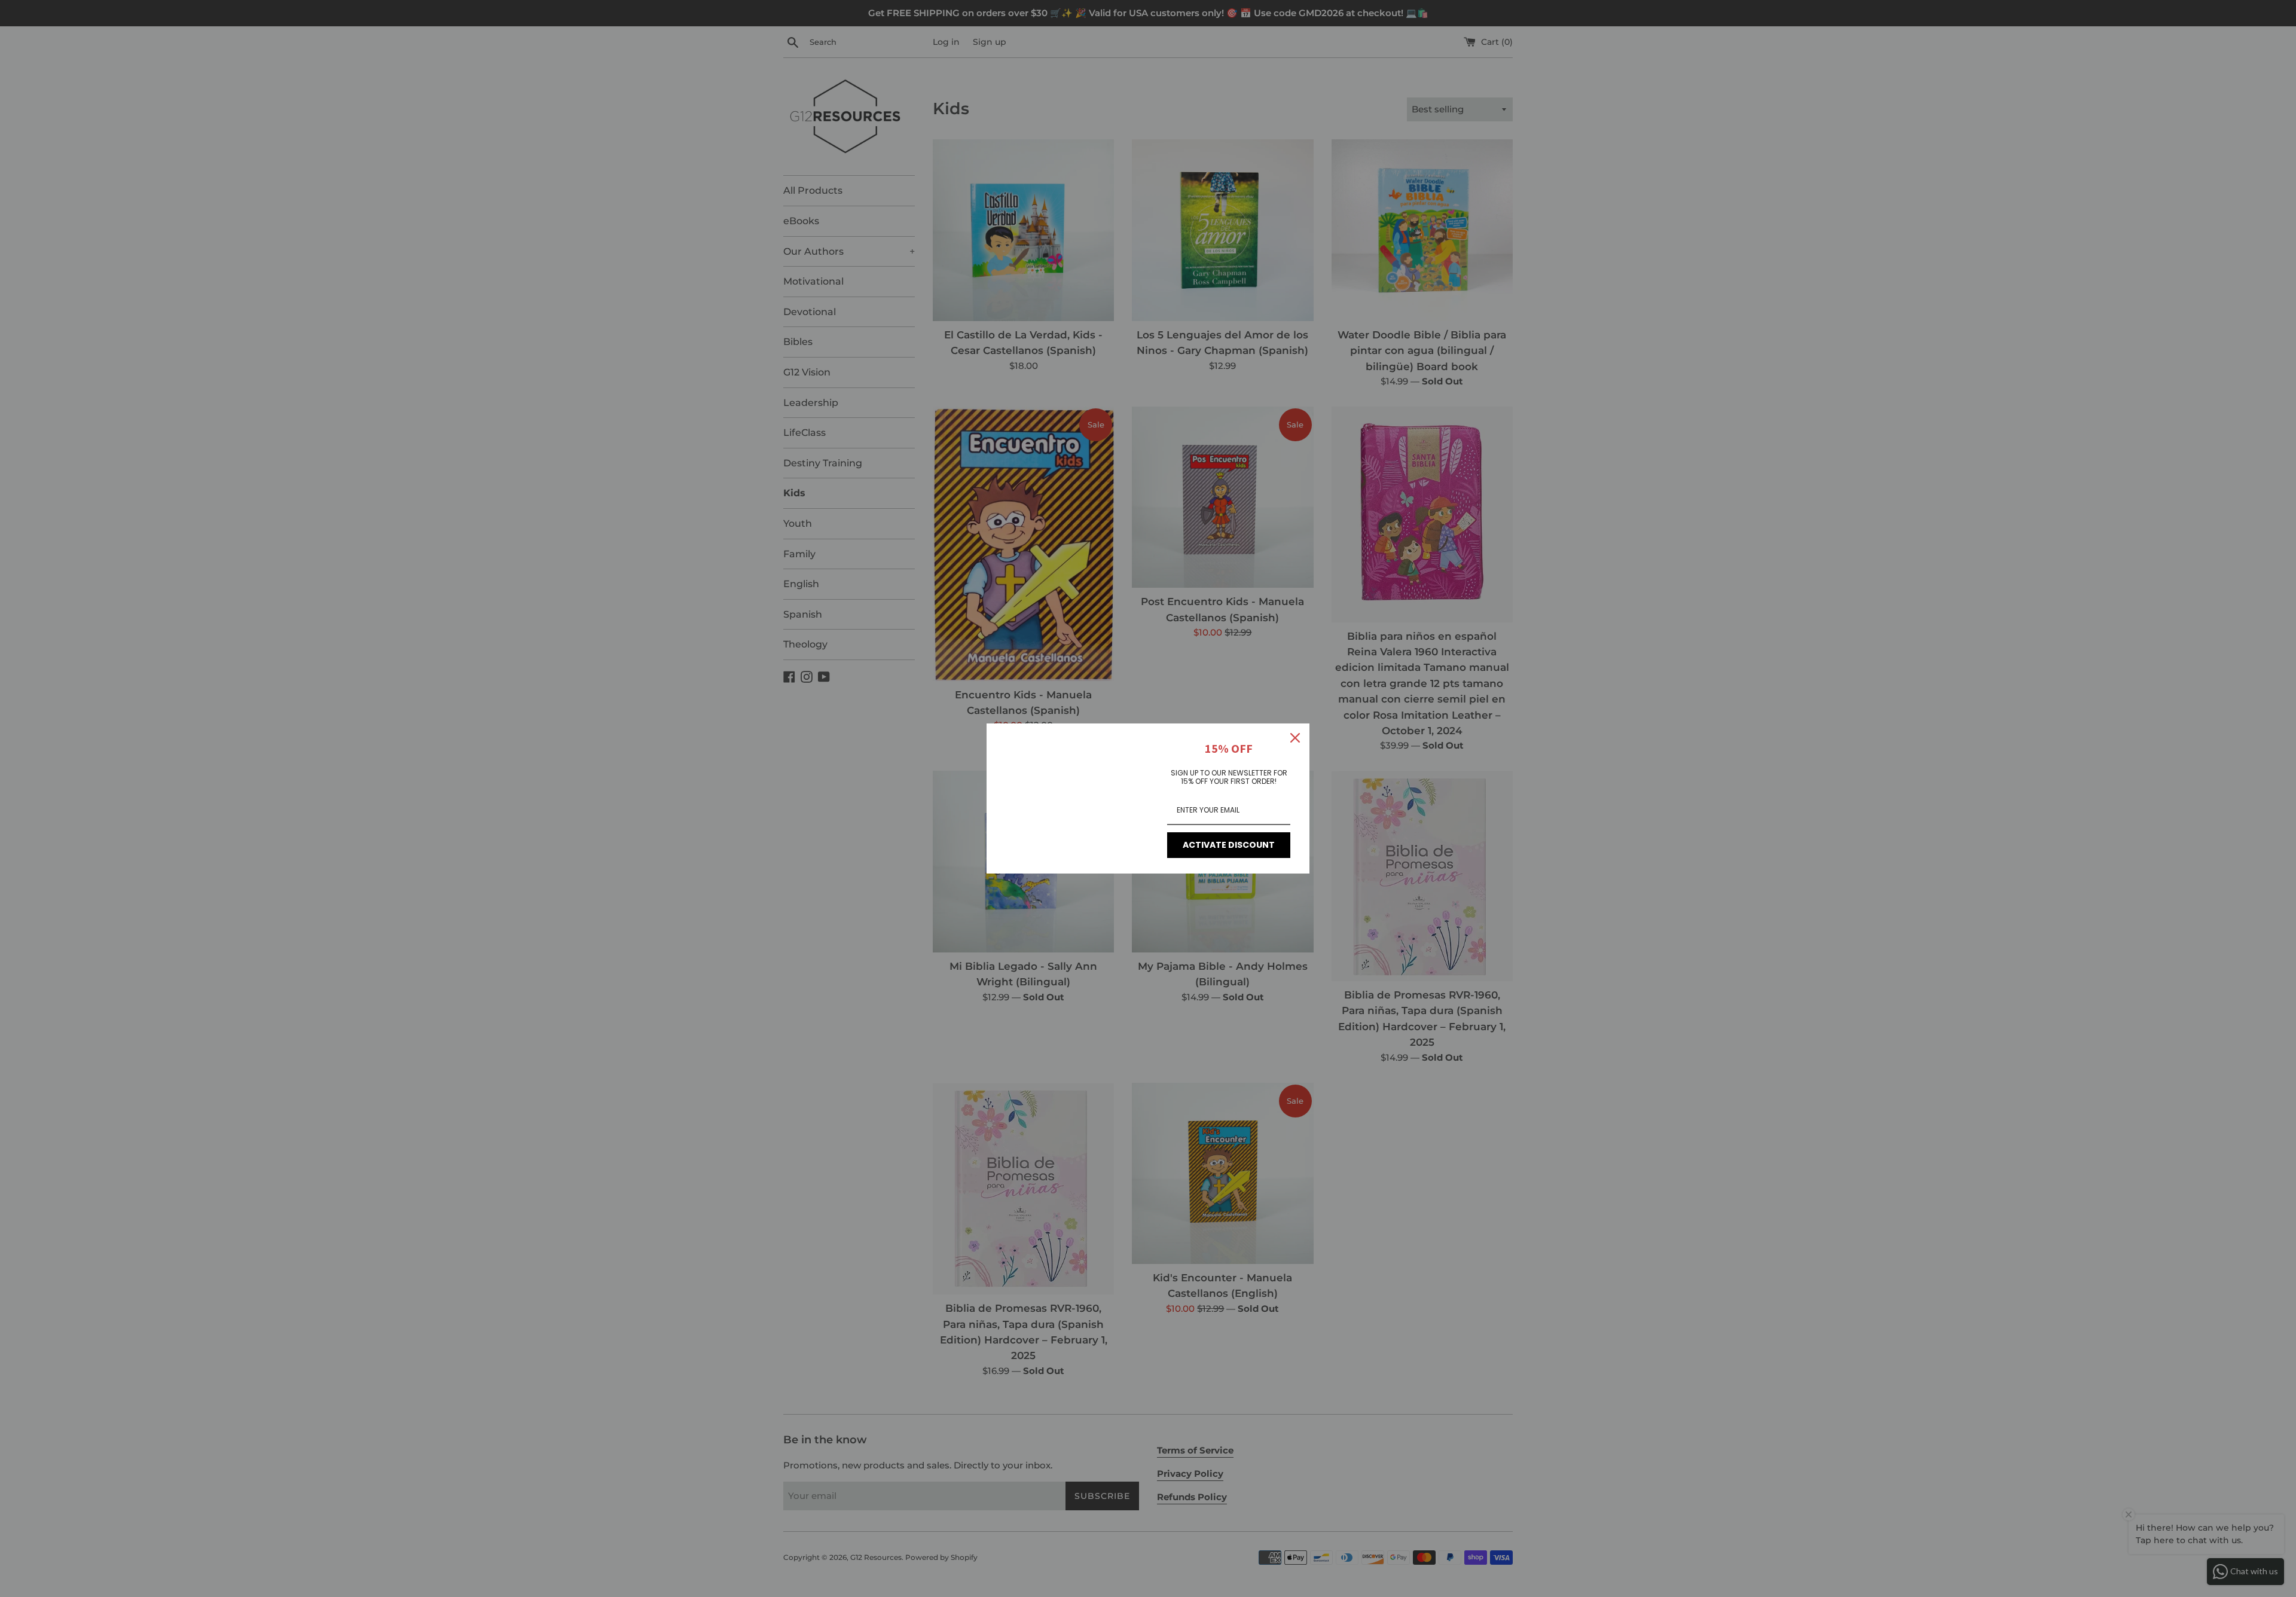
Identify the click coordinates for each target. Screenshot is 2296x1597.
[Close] (1295, 738)
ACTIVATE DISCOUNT (1229, 845)
